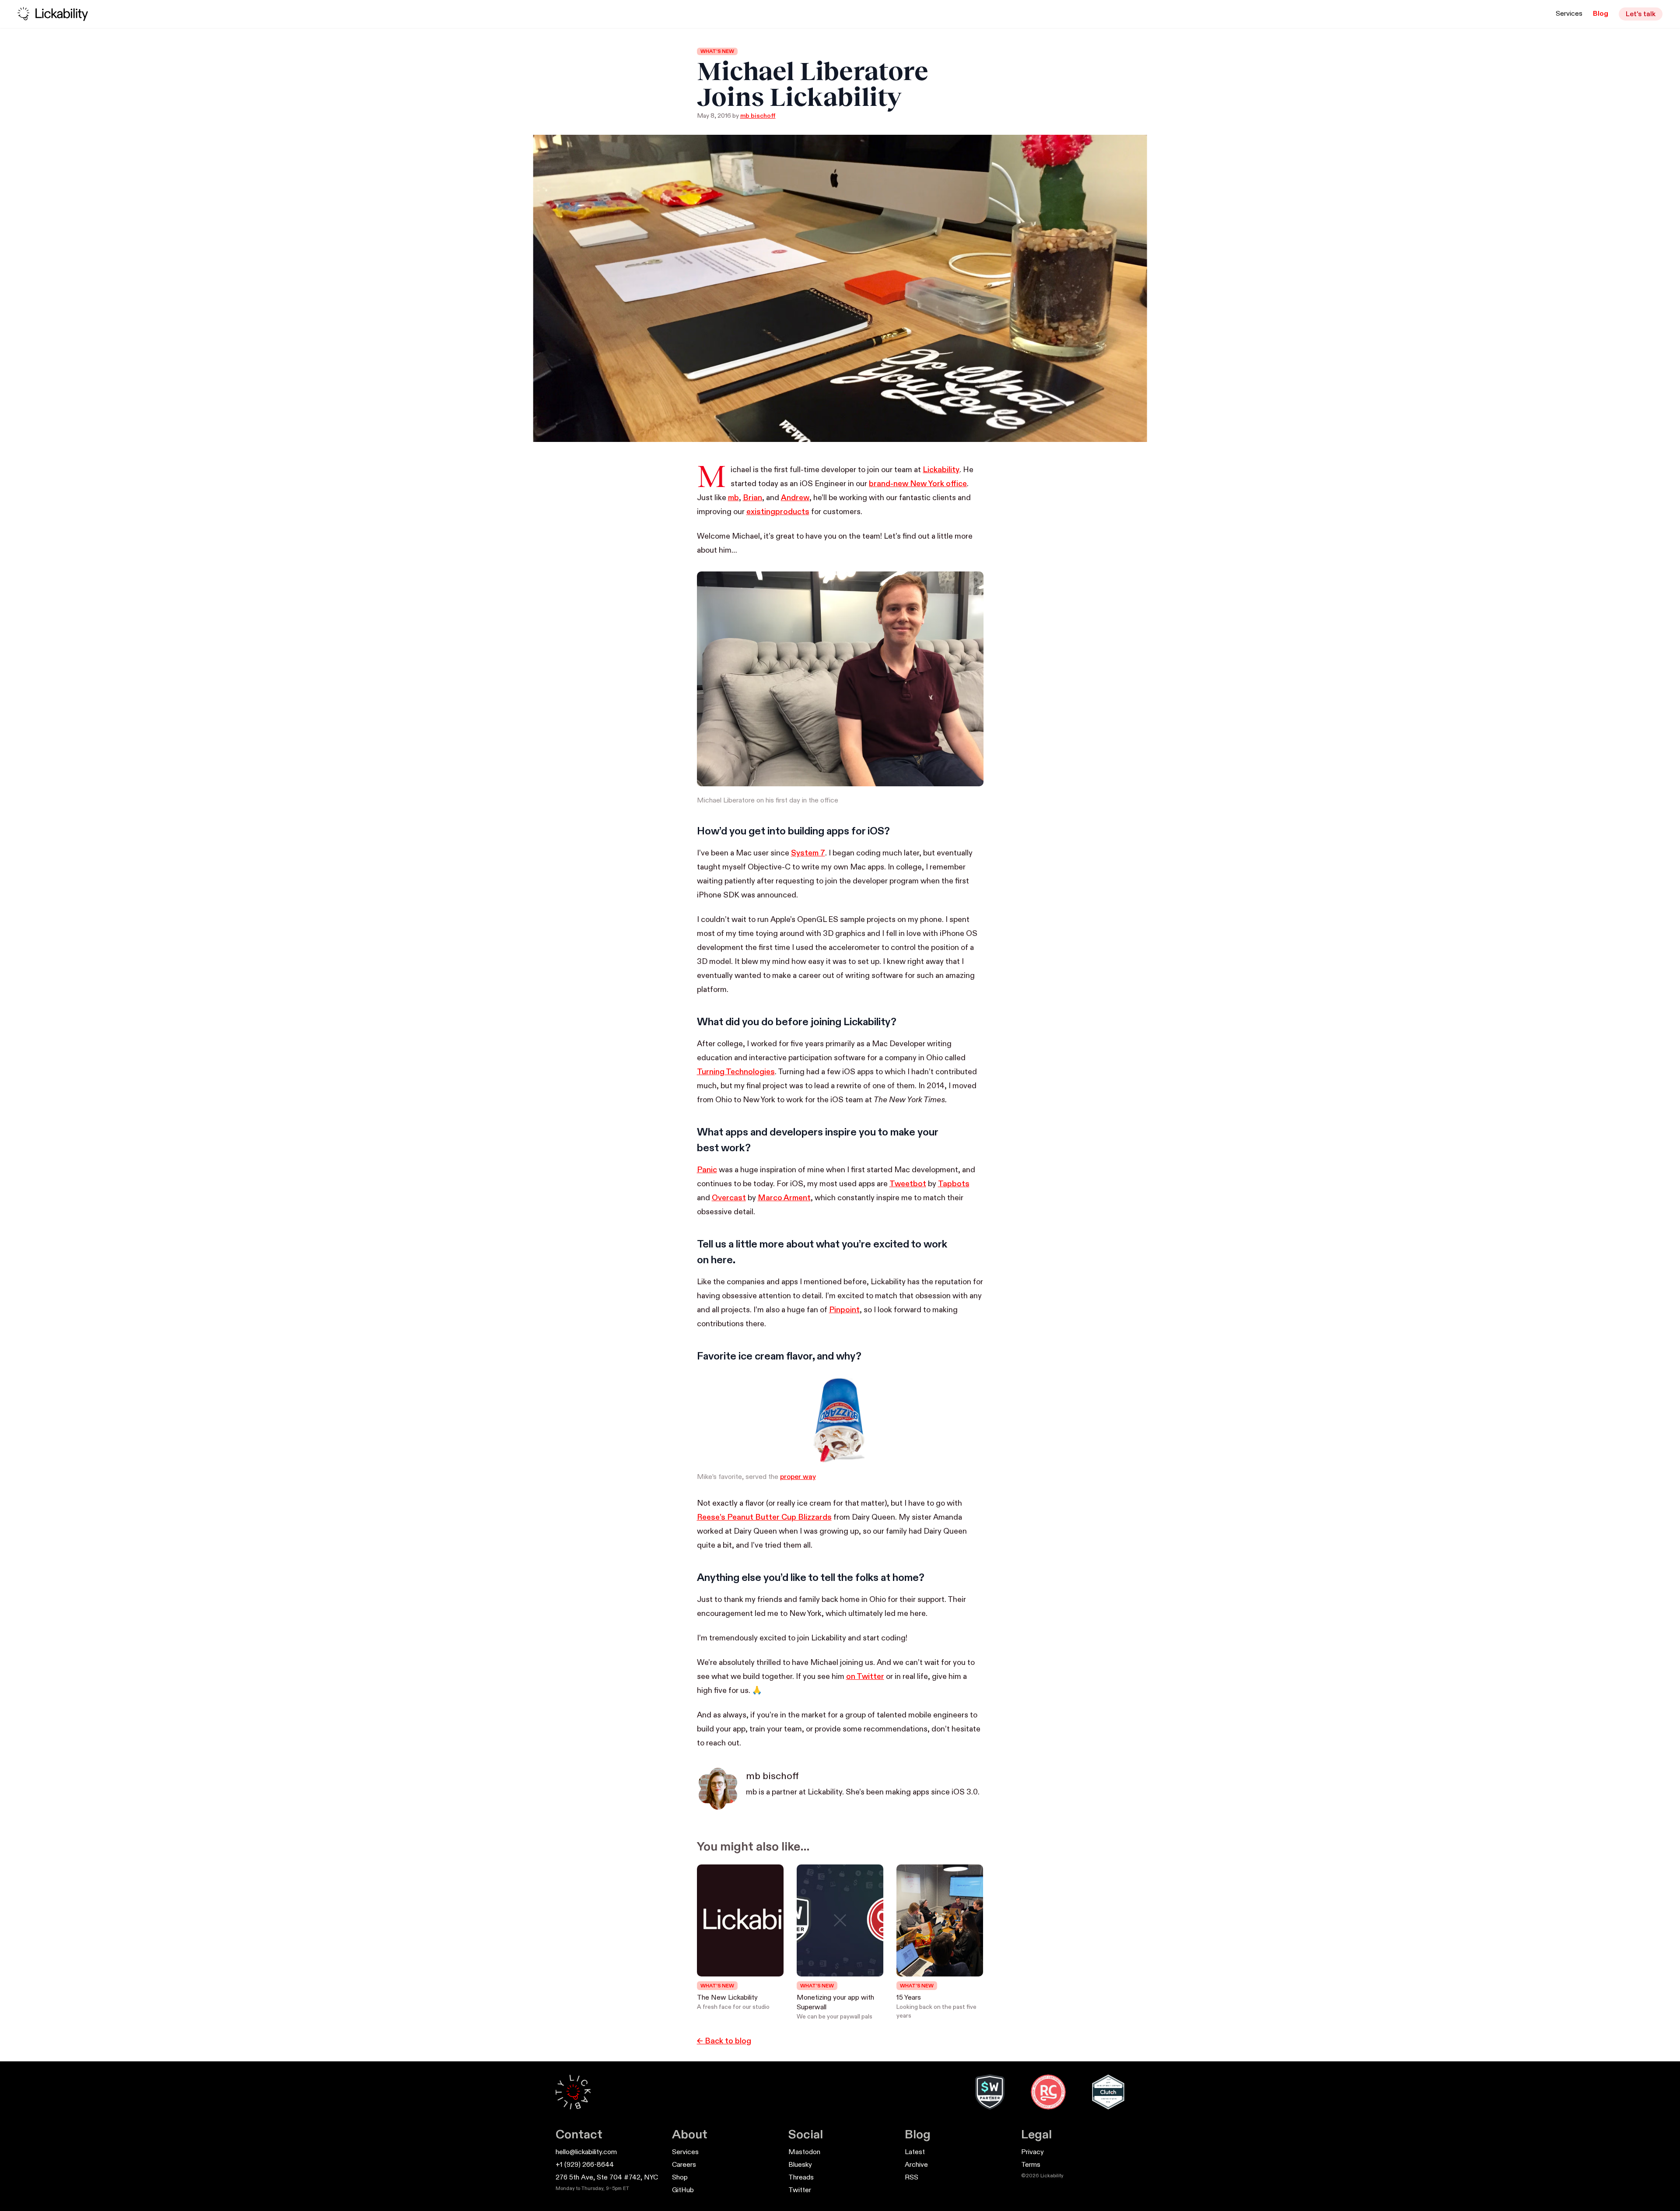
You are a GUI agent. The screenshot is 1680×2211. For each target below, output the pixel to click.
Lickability (941, 470)
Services (1569, 14)
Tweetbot (908, 1184)
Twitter (800, 2190)
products (792, 512)
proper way (798, 1477)
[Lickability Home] (573, 2092)
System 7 (808, 853)
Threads (801, 2178)
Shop (680, 2178)
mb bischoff (758, 116)
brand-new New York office (918, 484)
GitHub (683, 2190)
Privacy (1032, 2152)
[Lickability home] (53, 14)
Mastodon (804, 2152)
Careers (684, 2165)
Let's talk (1641, 14)
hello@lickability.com (586, 2152)
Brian (752, 498)
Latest (915, 2152)
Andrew (795, 498)
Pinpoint (844, 1310)
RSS (912, 2178)
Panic (707, 1170)
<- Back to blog (724, 2041)
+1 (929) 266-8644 (585, 2165)
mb (733, 498)
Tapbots (954, 1184)
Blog (1601, 14)
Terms (1031, 2165)
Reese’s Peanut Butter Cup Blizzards (764, 1517)
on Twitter (865, 1677)
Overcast (729, 1198)
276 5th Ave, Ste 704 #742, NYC (607, 2178)
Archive (916, 2165)
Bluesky (800, 2165)
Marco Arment (784, 1198)
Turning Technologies (736, 1072)
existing (761, 512)
